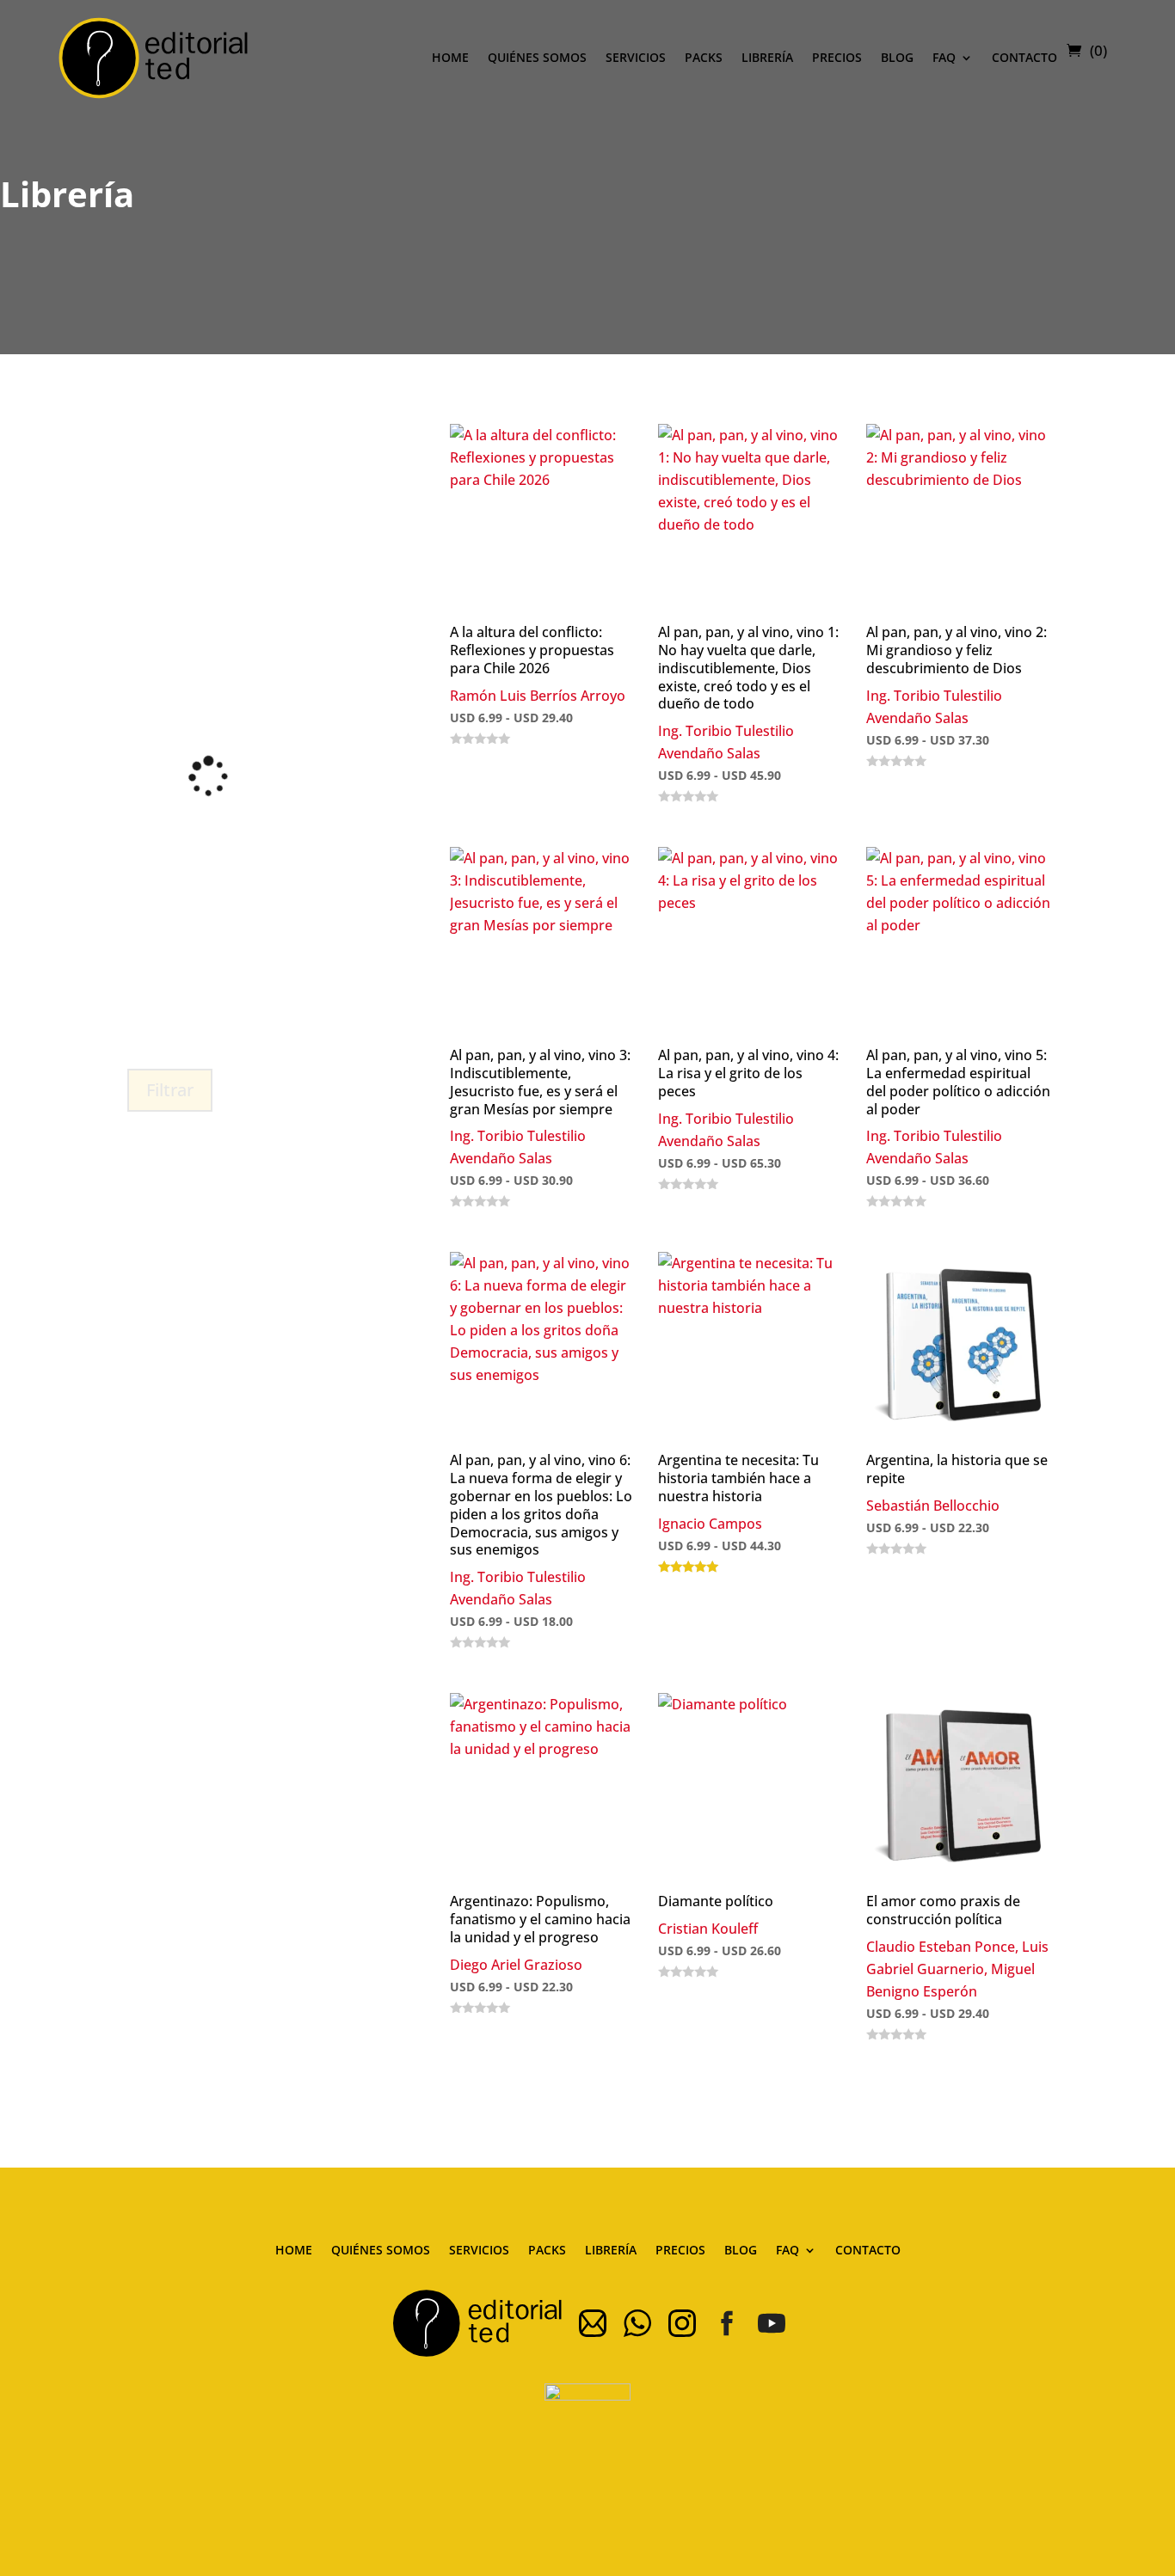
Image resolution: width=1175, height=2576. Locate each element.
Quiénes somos (537, 57)
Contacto (1024, 57)
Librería (767, 57)
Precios (837, 57)
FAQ (944, 57)
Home (450, 57)
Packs (704, 57)
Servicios (636, 57)
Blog (897, 57)
